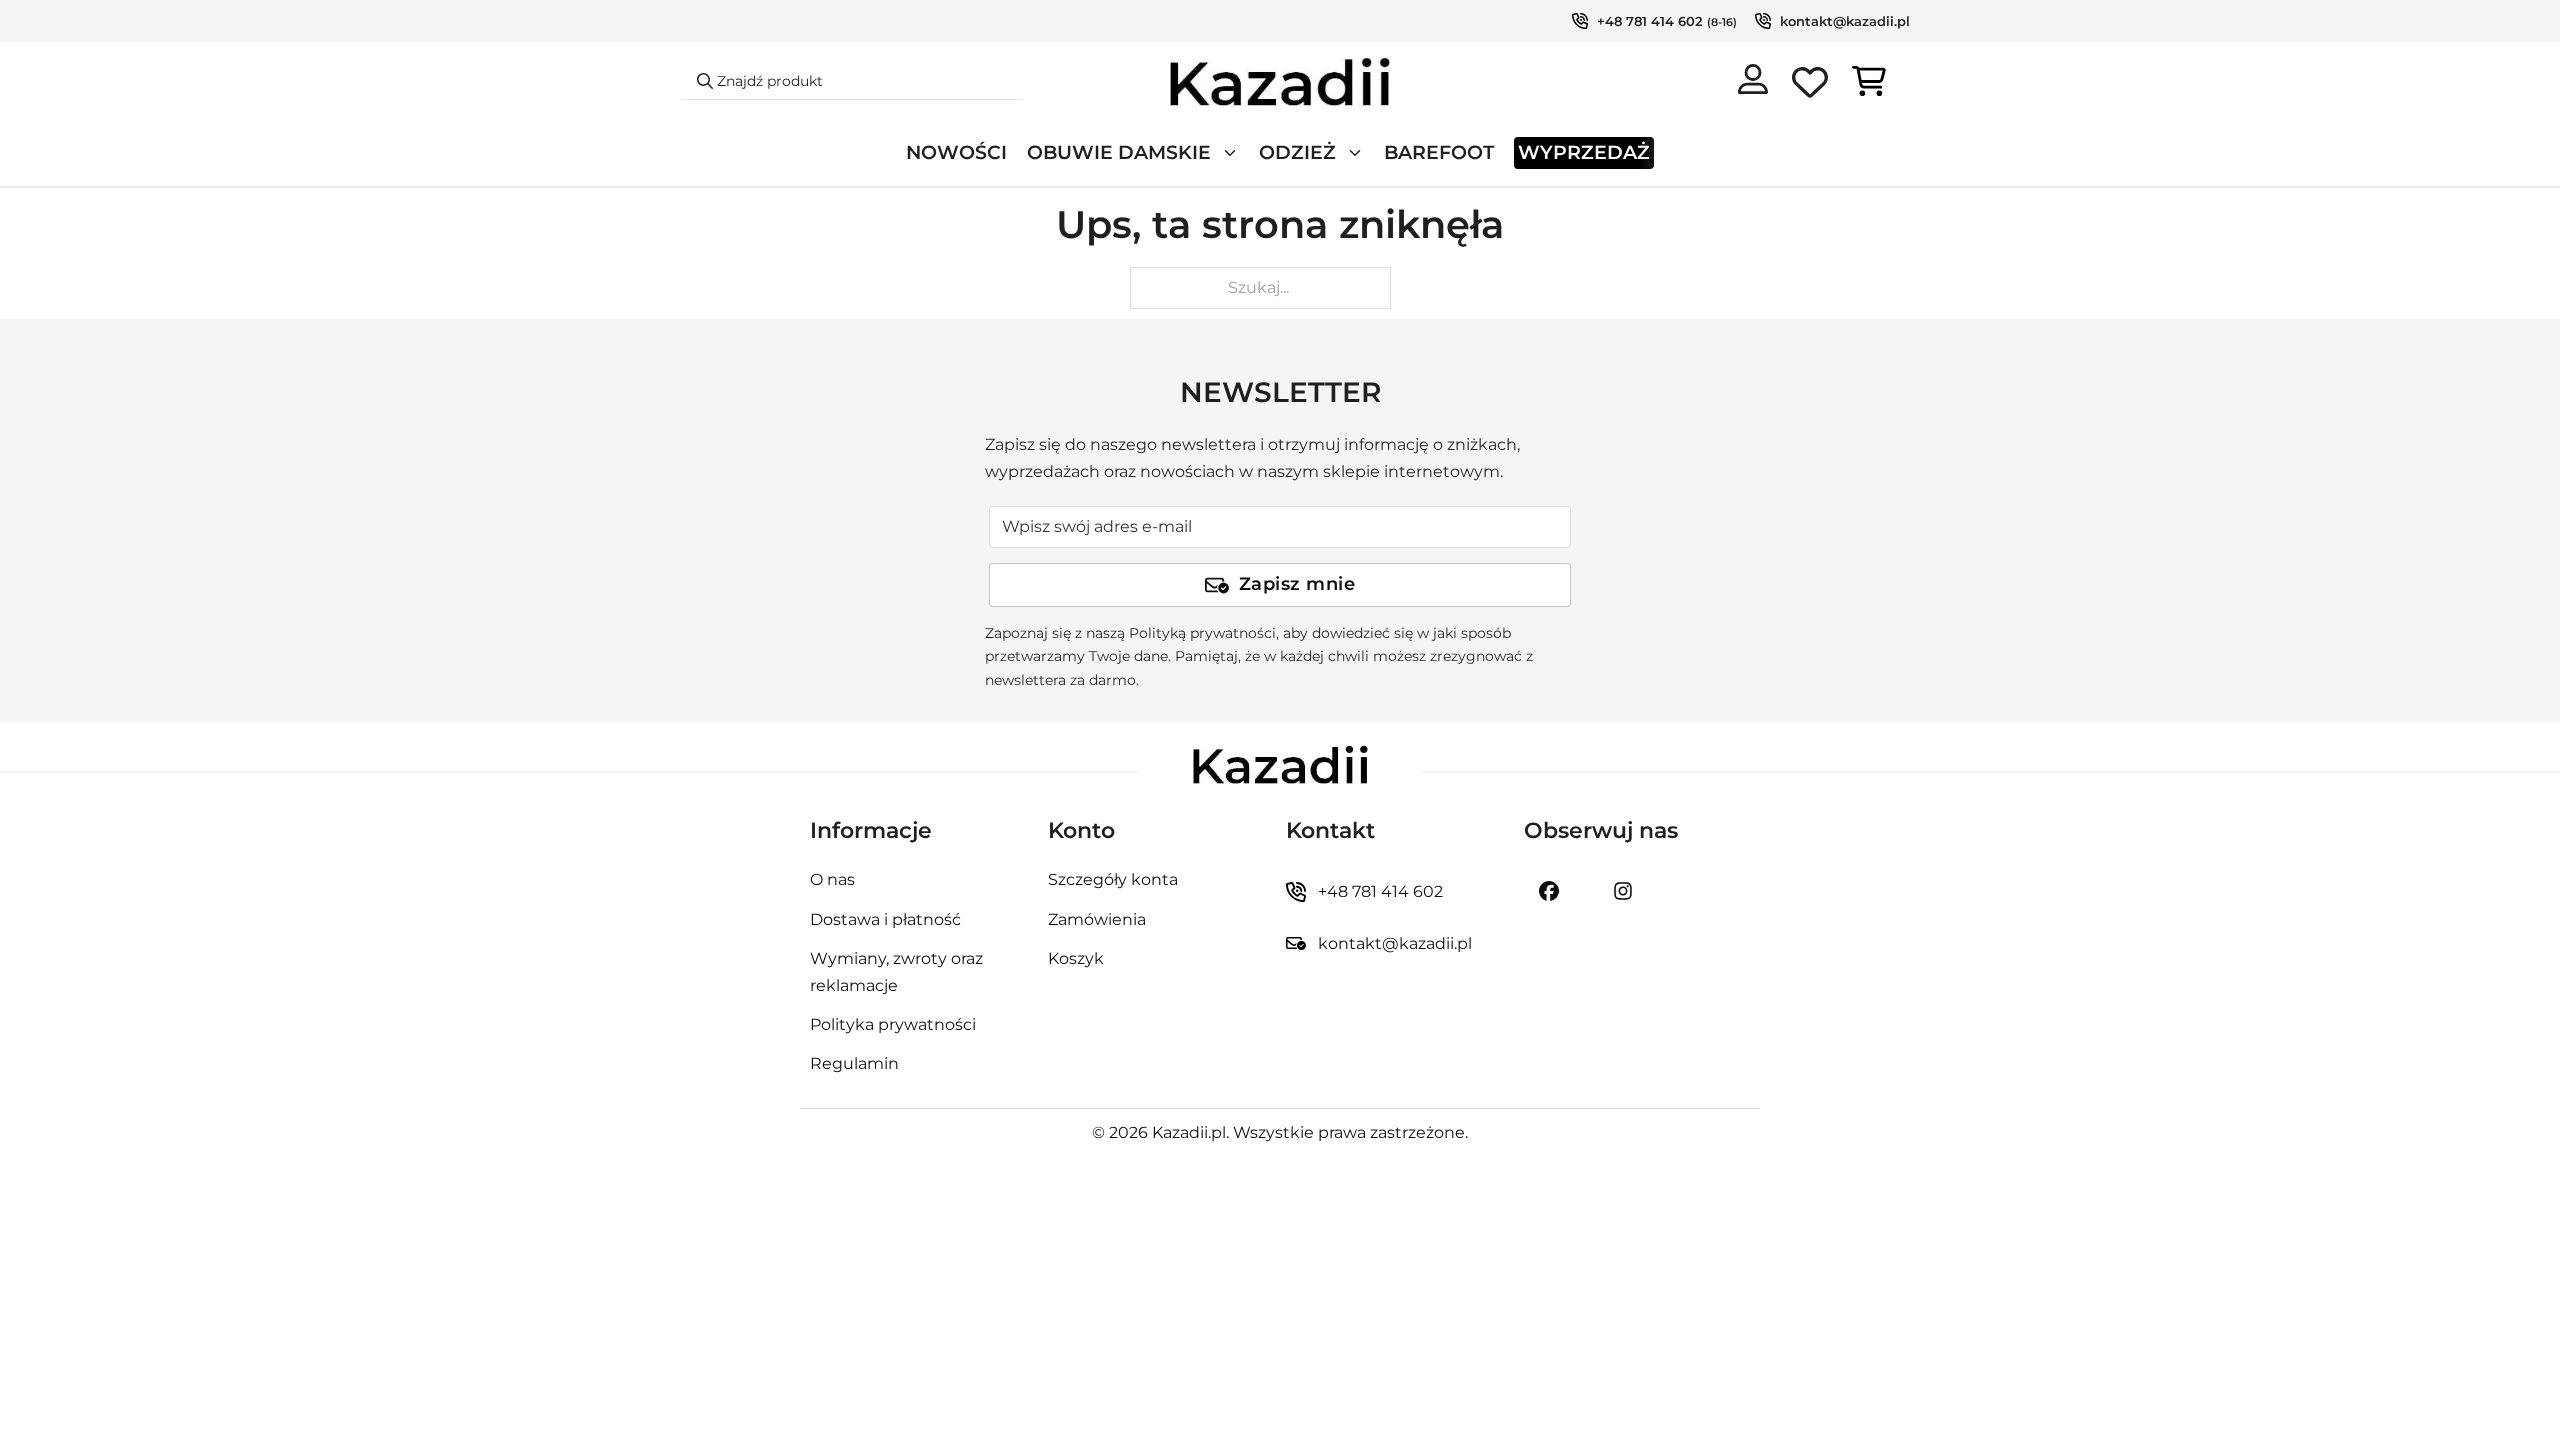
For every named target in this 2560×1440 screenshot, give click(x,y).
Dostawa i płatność (885, 919)
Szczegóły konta (1113, 879)
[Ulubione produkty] (1810, 86)
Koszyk (1076, 958)
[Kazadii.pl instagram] (1623, 891)
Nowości (956, 152)
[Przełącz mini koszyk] (1869, 81)
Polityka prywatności (893, 1024)
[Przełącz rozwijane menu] (1230, 153)
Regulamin (854, 1063)
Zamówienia (1097, 919)
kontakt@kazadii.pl (1845, 21)
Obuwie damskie (1119, 152)
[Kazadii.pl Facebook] (1549, 891)
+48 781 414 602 (1650, 21)
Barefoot (1439, 152)
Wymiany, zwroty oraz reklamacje (896, 972)
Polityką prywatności (1202, 633)
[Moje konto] (1753, 83)
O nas (832, 879)
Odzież (1297, 152)
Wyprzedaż (1584, 152)
